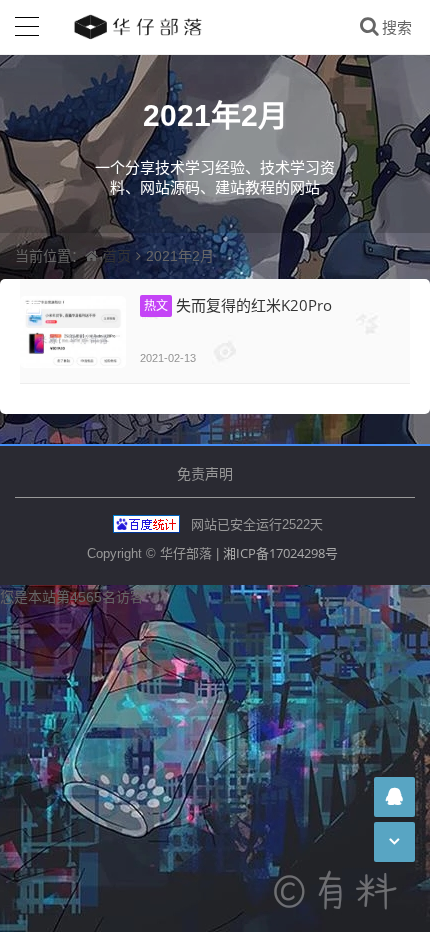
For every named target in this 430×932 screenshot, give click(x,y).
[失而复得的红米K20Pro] (73, 332)
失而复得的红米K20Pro (238, 305)
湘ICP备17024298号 (280, 553)
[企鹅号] (394, 796)
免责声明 (205, 473)
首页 (117, 255)
